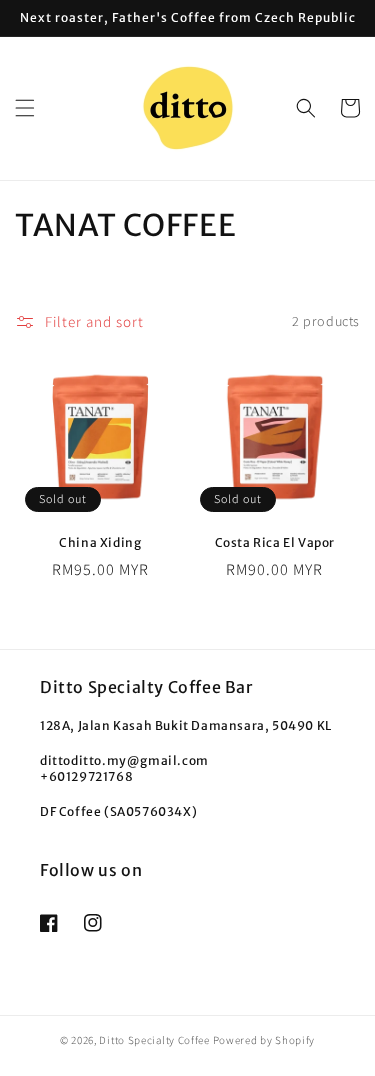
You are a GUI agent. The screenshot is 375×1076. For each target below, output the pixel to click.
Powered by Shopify (264, 1040)
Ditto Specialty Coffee (155, 1040)
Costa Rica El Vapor (275, 542)
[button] (25, 108)
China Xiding (100, 542)
